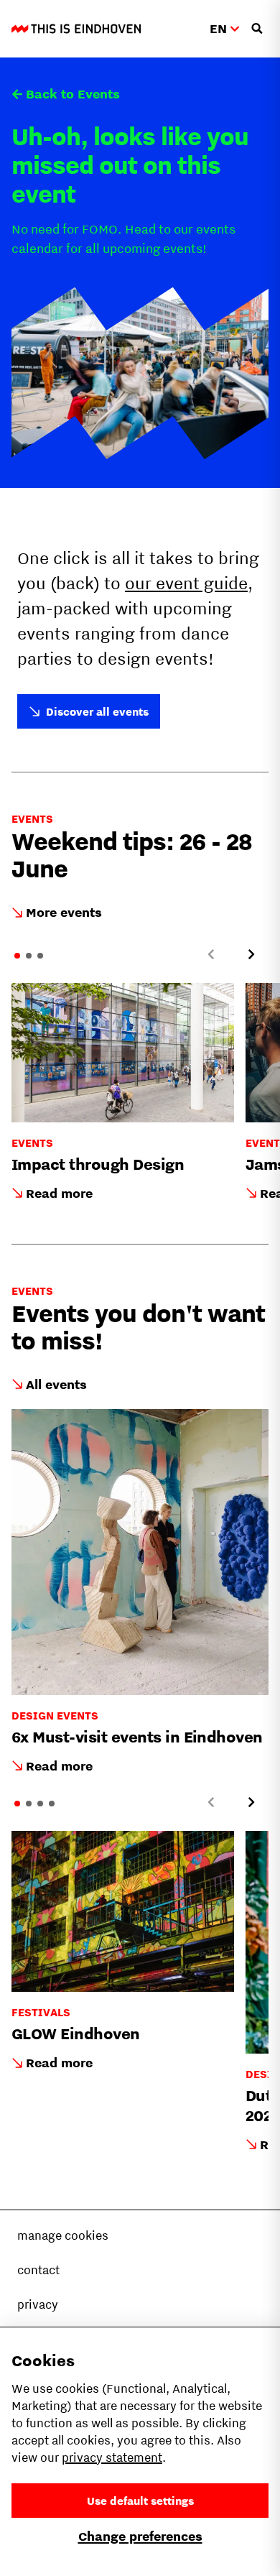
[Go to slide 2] (29, 956)
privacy (38, 2304)
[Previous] (211, 954)
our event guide (186, 583)
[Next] (251, 954)
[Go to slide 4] (52, 1804)
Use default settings (140, 2501)
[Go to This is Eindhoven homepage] (76, 29)
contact (38, 2270)
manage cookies (63, 2235)
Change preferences (140, 2536)
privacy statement (112, 2457)
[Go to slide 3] (40, 956)
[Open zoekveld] (257, 29)
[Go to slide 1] (17, 956)
